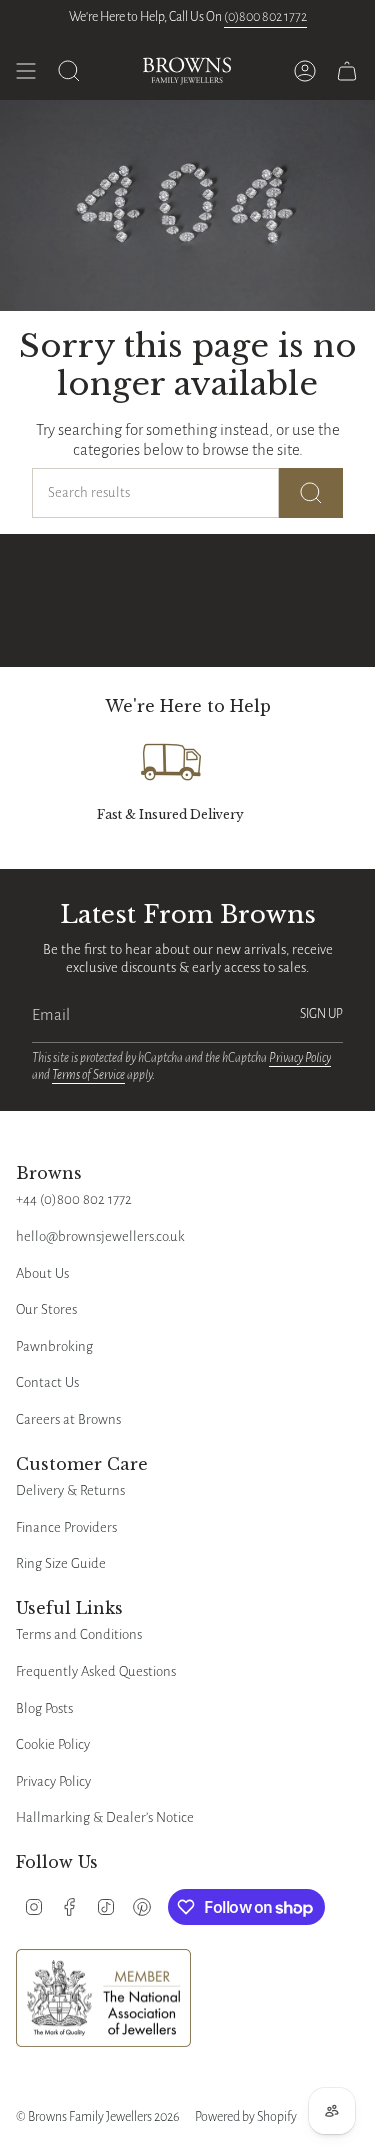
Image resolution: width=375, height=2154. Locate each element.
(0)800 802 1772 (265, 17)
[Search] (311, 493)
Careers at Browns (68, 1419)
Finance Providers (66, 1527)
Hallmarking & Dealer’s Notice (105, 1817)
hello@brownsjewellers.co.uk (100, 1236)
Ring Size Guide (61, 1563)
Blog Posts (44, 1708)
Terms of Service (88, 1075)
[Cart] (347, 71)
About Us (42, 1273)
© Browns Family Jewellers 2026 (97, 2117)
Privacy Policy (300, 1058)
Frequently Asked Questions (96, 1671)
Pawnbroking (54, 1346)
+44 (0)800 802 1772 (74, 1199)
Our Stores (46, 1309)
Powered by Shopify (246, 2117)
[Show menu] (26, 71)
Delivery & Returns (70, 1490)
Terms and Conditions (79, 1634)
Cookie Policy (53, 1744)
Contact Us (47, 1382)
